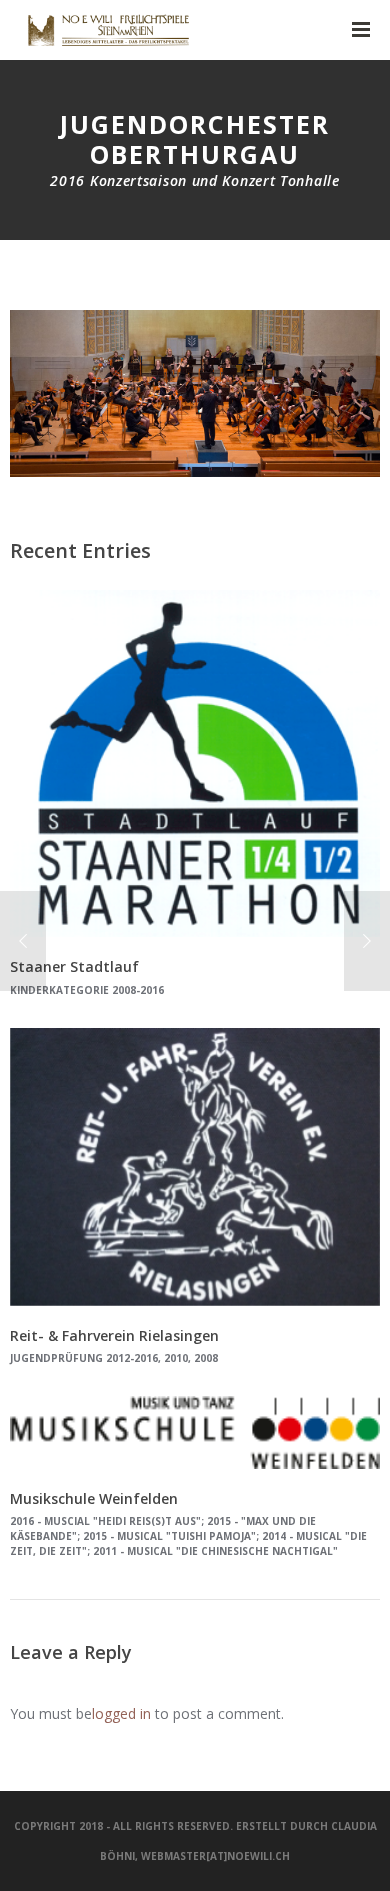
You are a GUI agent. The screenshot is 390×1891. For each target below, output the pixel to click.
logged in (121, 1713)
